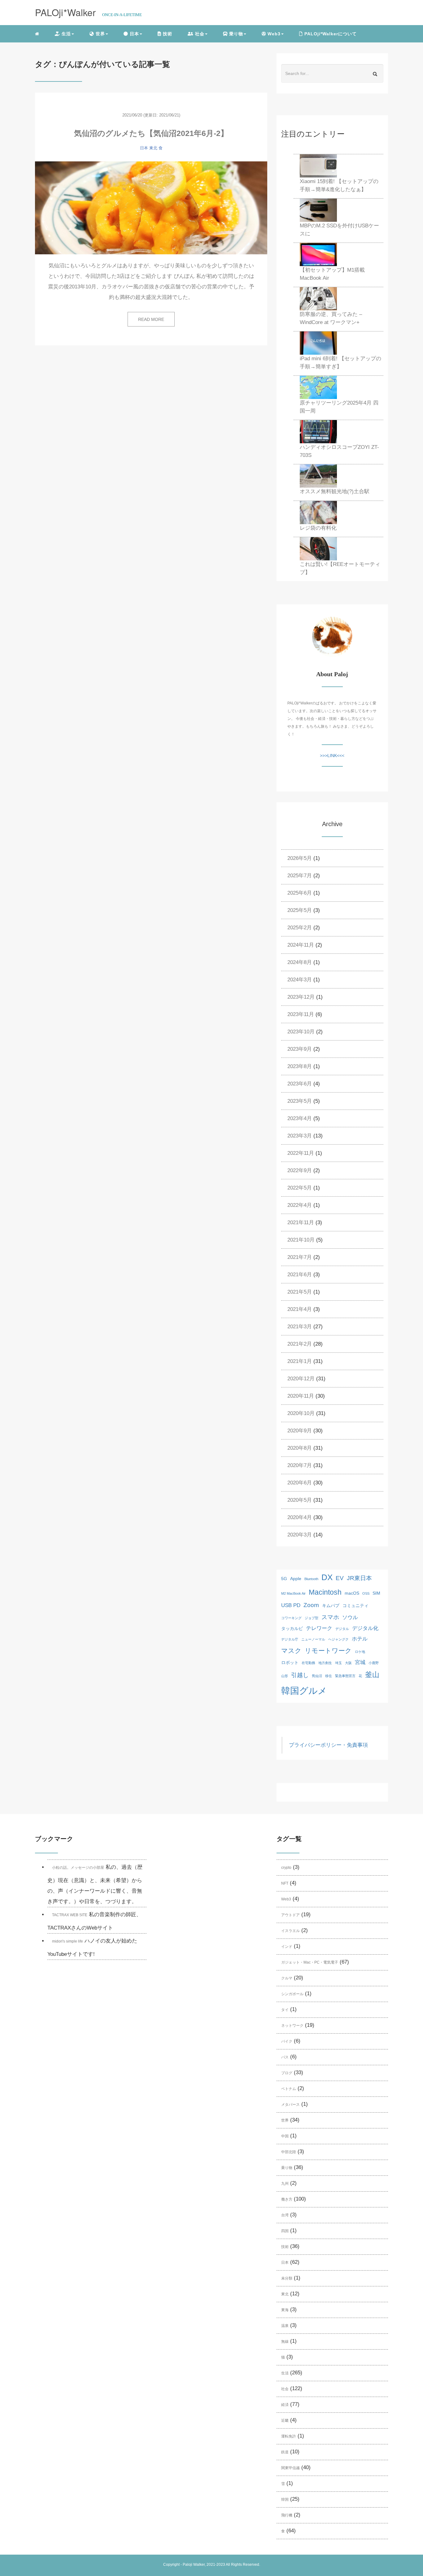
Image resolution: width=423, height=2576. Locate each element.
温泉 (285, 2326)
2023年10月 (301, 1032)
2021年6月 (300, 1275)
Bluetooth (311, 1579)
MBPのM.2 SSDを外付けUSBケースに (339, 230)
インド (287, 1947)
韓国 (285, 2499)
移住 (329, 1676)
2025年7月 (300, 876)
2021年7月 (300, 1257)
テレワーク (319, 1628)
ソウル (350, 1617)
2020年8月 (300, 1448)
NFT (285, 1883)
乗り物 (287, 2168)
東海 (285, 2310)
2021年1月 (300, 1361)
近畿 (285, 2420)
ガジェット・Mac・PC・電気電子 (310, 1962)
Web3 (286, 1899)
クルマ (287, 1978)
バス (285, 2057)
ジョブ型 (312, 1618)
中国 (285, 2136)
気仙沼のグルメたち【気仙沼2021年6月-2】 (151, 133)
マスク (291, 1651)
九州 (285, 2184)
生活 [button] (65, 34)
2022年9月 (300, 1170)
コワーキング (291, 1618)
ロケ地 (360, 1652)
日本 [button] (134, 34)
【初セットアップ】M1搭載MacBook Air (332, 274)
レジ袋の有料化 (318, 528)
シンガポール (292, 1994)
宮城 (360, 1662)
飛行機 (287, 2515)
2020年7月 (300, 1465)
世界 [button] (100, 34)
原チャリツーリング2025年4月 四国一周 (339, 407)
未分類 (287, 2278)
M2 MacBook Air (293, 1593)
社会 (285, 2389)
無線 (285, 2342)
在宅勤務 (308, 1663)
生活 (285, 2373)
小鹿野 (374, 1663)
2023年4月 (300, 1118)
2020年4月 (300, 1517)
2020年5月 (300, 1500)
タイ (285, 2010)
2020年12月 (301, 1379)
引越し (300, 1675)
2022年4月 (300, 1205)
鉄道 (285, 2452)
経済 (285, 2405)
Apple (296, 1579)
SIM (376, 1593)
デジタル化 (365, 1628)
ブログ (287, 2073)
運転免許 (289, 2436)
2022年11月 (301, 1153)
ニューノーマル (313, 1639)
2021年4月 (300, 1309)
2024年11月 (301, 945)
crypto (286, 1868)
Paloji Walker (194, 2565)
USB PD (291, 1605)
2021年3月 (300, 1327)
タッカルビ (292, 1628)
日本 (144, 148)
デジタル (342, 1629)
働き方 (287, 2199)
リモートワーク (328, 1651)
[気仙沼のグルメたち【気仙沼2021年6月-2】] (151, 208)
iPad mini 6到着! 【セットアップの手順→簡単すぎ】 (340, 363)
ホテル (360, 1639)
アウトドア (290, 1915)
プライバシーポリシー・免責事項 (328, 1745)
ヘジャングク (338, 1639)
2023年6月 (300, 1084)
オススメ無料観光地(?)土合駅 (335, 491)
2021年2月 (300, 1344)
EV (340, 1578)
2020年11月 (301, 1396)
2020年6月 (300, 1483)
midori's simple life (68, 1941)
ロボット (290, 1663)
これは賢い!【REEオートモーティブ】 (340, 568)
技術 (167, 34)
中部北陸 (289, 2152)
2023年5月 (300, 1101)
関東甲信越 (290, 2468)
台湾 (285, 2215)
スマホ (330, 1617)
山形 (285, 1676)
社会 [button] (199, 34)
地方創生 (325, 1663)
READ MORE (151, 319)
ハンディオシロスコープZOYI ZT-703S (339, 451)
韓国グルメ (304, 1691)
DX (327, 1577)
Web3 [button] (273, 34)
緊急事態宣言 (345, 1676)
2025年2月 (300, 928)
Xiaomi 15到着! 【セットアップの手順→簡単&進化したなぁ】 (339, 185)
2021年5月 (300, 1292)
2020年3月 (300, 1535)
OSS (366, 1593)
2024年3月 (300, 980)
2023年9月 (300, 1049)
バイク (287, 2041)
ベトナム (289, 2089)
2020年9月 (300, 1431)
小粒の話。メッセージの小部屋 (78, 1868)
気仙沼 (317, 1676)
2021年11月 (301, 1222)
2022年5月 (300, 1188)
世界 (285, 2120)
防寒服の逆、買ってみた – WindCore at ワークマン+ (331, 318)
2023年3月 (300, 1136)
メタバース (290, 2105)
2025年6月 (300, 893)
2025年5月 (300, 910)
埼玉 (338, 1663)
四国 (285, 2231)
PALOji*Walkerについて (330, 34)
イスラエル (290, 1931)
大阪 (348, 1663)
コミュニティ (355, 1606)
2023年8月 (300, 1066)
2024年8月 (300, 962)
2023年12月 (301, 997)
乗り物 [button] (235, 34)
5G (284, 1579)
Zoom (311, 1605)
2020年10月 (301, 1413)
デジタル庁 (290, 1639)
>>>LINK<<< (332, 756)
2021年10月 (301, 1240)
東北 (153, 148)
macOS (352, 1593)
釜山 (372, 1675)
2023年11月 (301, 1014)
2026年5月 (300, 858)
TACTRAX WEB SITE (70, 1915)
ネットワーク (292, 2026)
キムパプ (331, 1606)
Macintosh (325, 1592)
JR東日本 (359, 1578)
